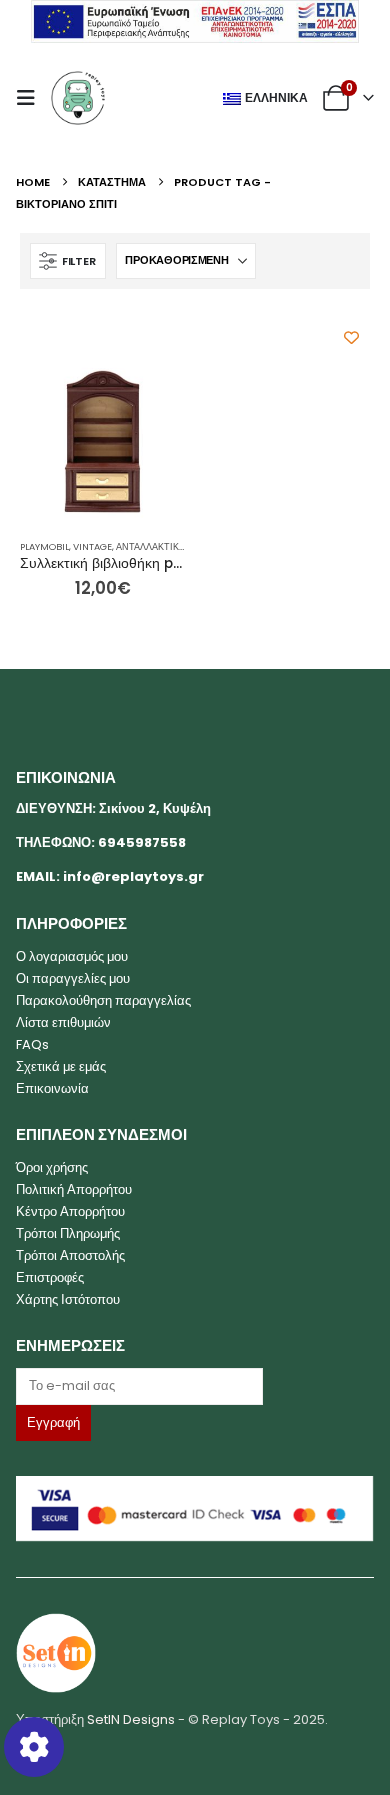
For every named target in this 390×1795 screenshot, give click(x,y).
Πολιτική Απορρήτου (74, 1189)
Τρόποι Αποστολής (70, 1255)
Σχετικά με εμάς (61, 1066)
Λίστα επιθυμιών (63, 1022)
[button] (32, 98)
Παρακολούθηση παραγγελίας (103, 1000)
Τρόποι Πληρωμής (68, 1233)
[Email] (195, 1386)
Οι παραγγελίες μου (73, 978)
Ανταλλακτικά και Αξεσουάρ (184, 546)
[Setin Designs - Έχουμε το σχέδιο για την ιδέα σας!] (56, 1651)
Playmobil (44, 546)
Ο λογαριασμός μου (72, 956)
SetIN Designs (131, 1719)
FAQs (32, 1044)
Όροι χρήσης (52, 1167)
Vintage (92, 546)
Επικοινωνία (52, 1088)
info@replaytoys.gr (133, 876)
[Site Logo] (78, 98)
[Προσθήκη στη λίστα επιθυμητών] (351, 337)
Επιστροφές (50, 1277)
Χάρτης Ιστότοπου (68, 1299)
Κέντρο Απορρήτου (70, 1211)
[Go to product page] (102, 441)
